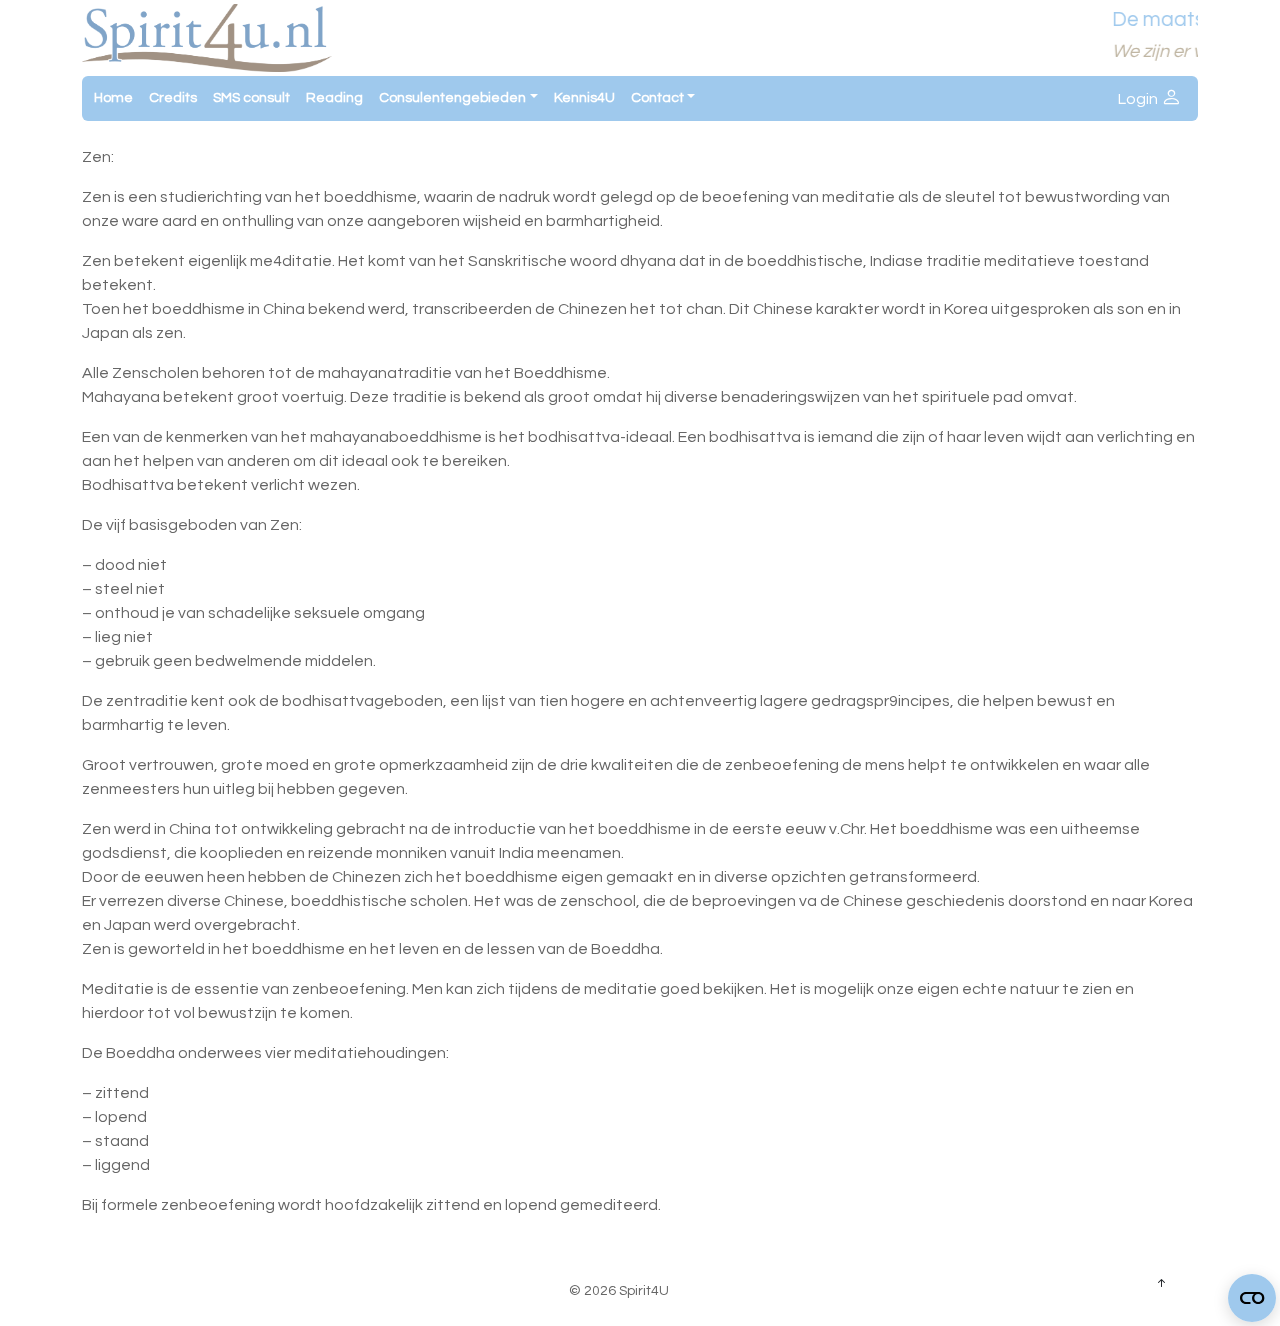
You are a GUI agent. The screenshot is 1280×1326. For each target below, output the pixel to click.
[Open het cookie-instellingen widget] (1252, 1298)
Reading (334, 98)
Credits (173, 98)
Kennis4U (584, 98)
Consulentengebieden (452, 98)
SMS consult (251, 98)
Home (113, 98)
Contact (657, 98)
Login (1139, 99)
